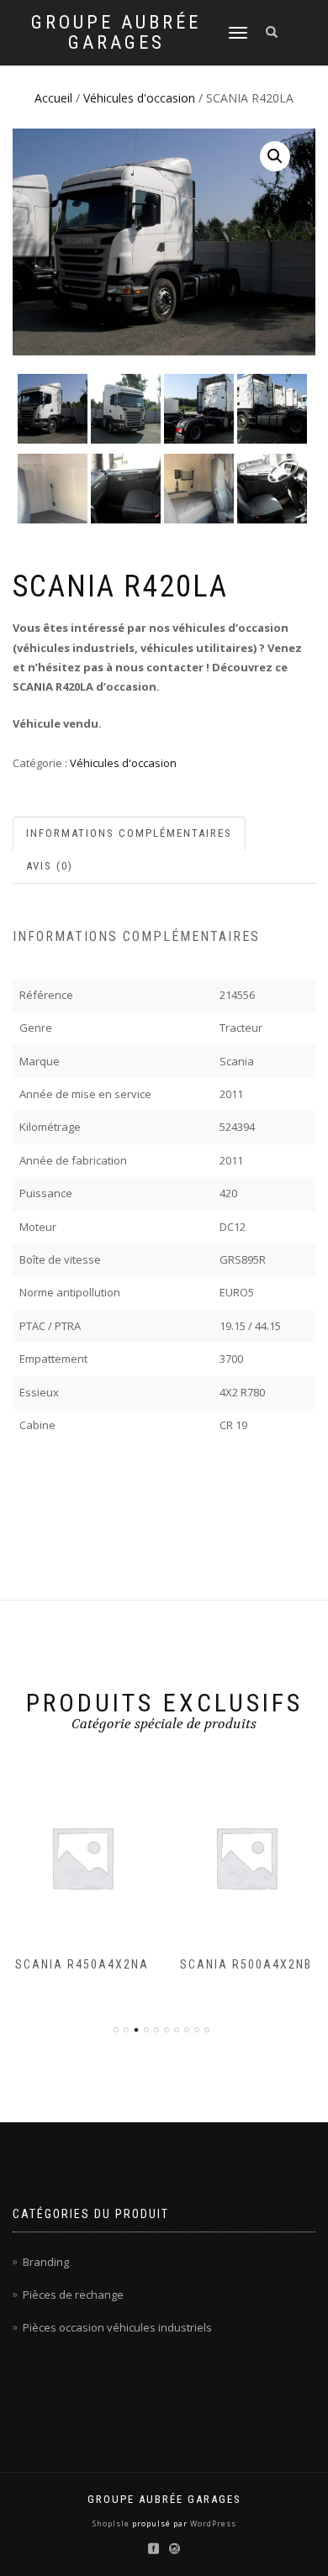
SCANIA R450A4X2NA (82, 1964)
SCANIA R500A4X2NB (246, 1964)
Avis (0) (50, 866)
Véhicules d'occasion (139, 98)
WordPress (212, 2523)
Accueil (53, 98)
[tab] (130, 834)
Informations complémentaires (129, 833)
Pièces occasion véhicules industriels (117, 2327)
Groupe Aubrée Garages (116, 33)
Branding (46, 2262)
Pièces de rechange (73, 2295)
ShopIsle (112, 2523)
